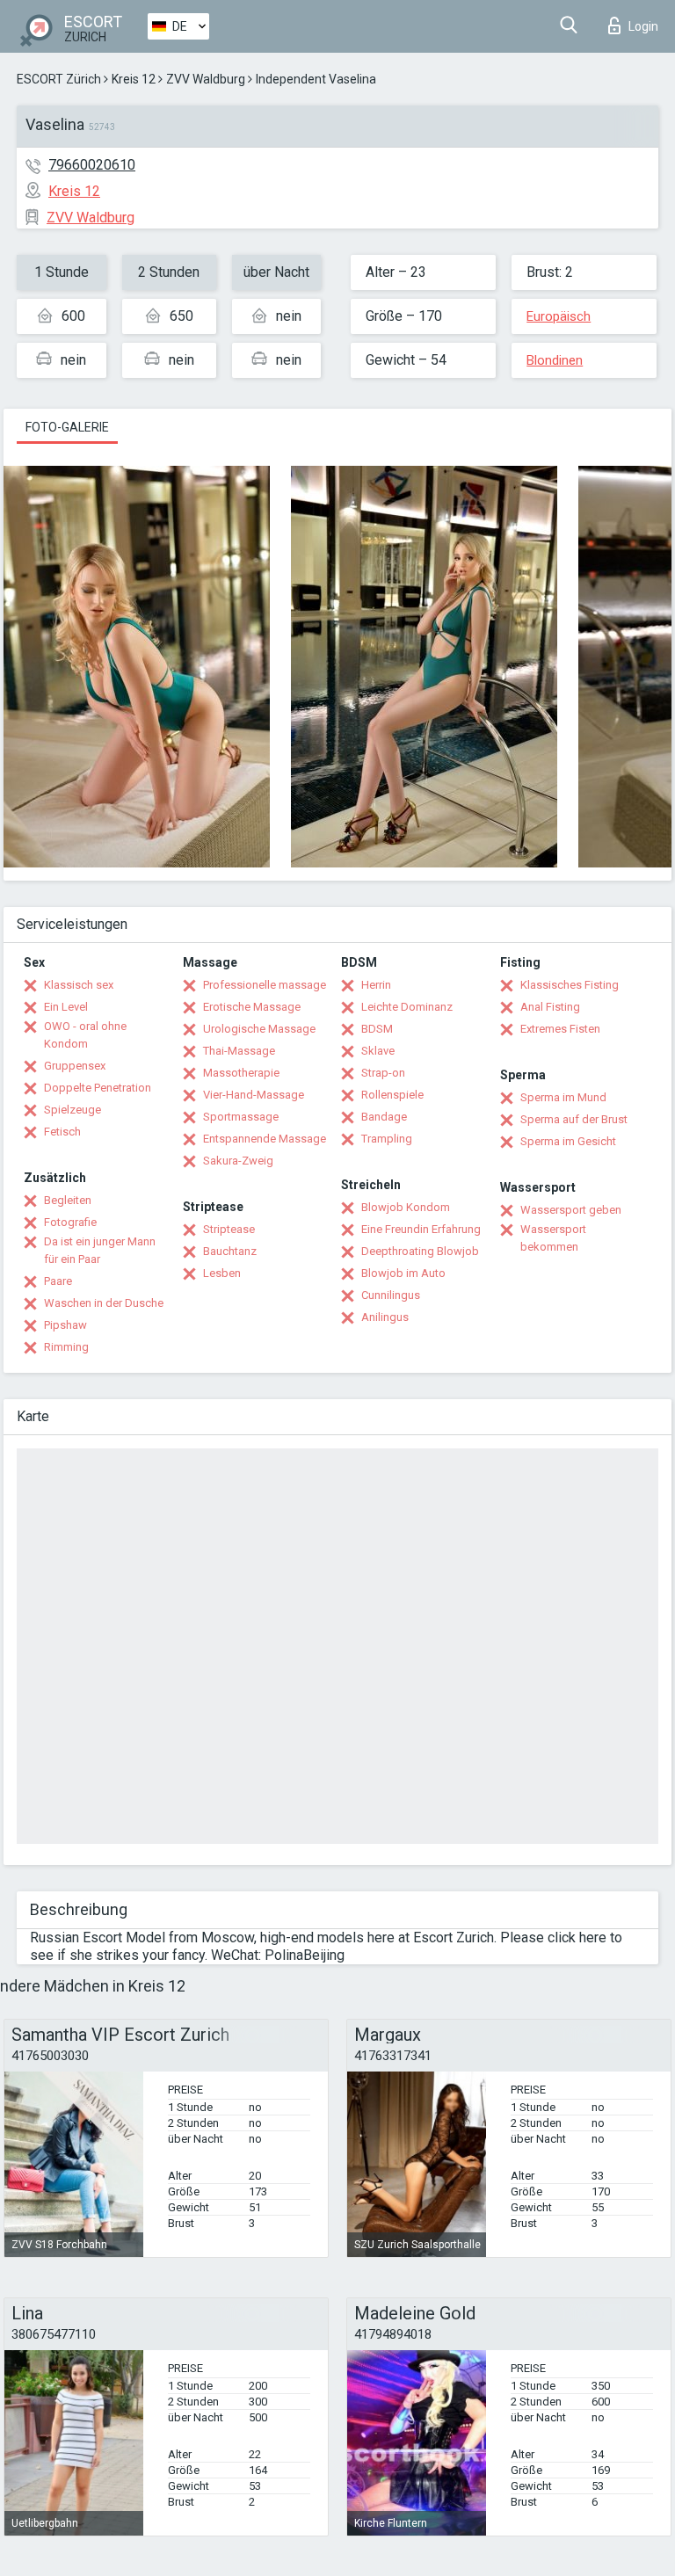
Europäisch (559, 316)
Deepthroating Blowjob (420, 1251)
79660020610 (92, 165)
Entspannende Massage (265, 1139)
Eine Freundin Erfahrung (421, 1229)
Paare (58, 1281)
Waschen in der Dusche (104, 1303)
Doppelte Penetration (98, 1088)
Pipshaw (65, 1325)
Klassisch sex (79, 985)
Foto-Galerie (67, 427)
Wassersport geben (571, 1210)
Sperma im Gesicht (568, 1141)
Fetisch (62, 1132)
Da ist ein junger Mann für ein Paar (100, 1250)
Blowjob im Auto (403, 1273)
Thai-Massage (239, 1051)
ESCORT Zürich (59, 79)
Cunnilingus (391, 1295)
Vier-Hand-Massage (254, 1095)
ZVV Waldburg (206, 79)
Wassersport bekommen (553, 1238)
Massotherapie (241, 1073)
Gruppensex (75, 1066)
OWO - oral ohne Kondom (85, 1035)
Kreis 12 (134, 79)
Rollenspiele (392, 1095)
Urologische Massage (259, 1029)
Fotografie (70, 1222)
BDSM (377, 1029)
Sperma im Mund (563, 1097)
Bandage (384, 1117)
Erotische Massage (252, 1007)
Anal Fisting (550, 1007)
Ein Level (66, 1007)
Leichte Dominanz (407, 1007)
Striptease (229, 1229)
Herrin (376, 985)
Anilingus (385, 1317)
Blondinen (555, 360)
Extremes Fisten (560, 1029)
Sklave (378, 1051)
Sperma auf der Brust (574, 1119)
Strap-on (383, 1073)
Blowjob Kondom (406, 1207)
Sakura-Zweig (238, 1161)
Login (643, 26)
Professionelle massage (265, 985)
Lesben (222, 1273)
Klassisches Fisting (570, 985)
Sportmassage (241, 1117)
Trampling (387, 1139)
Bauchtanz (230, 1251)
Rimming (66, 1347)
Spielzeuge (73, 1110)
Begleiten (68, 1200)
